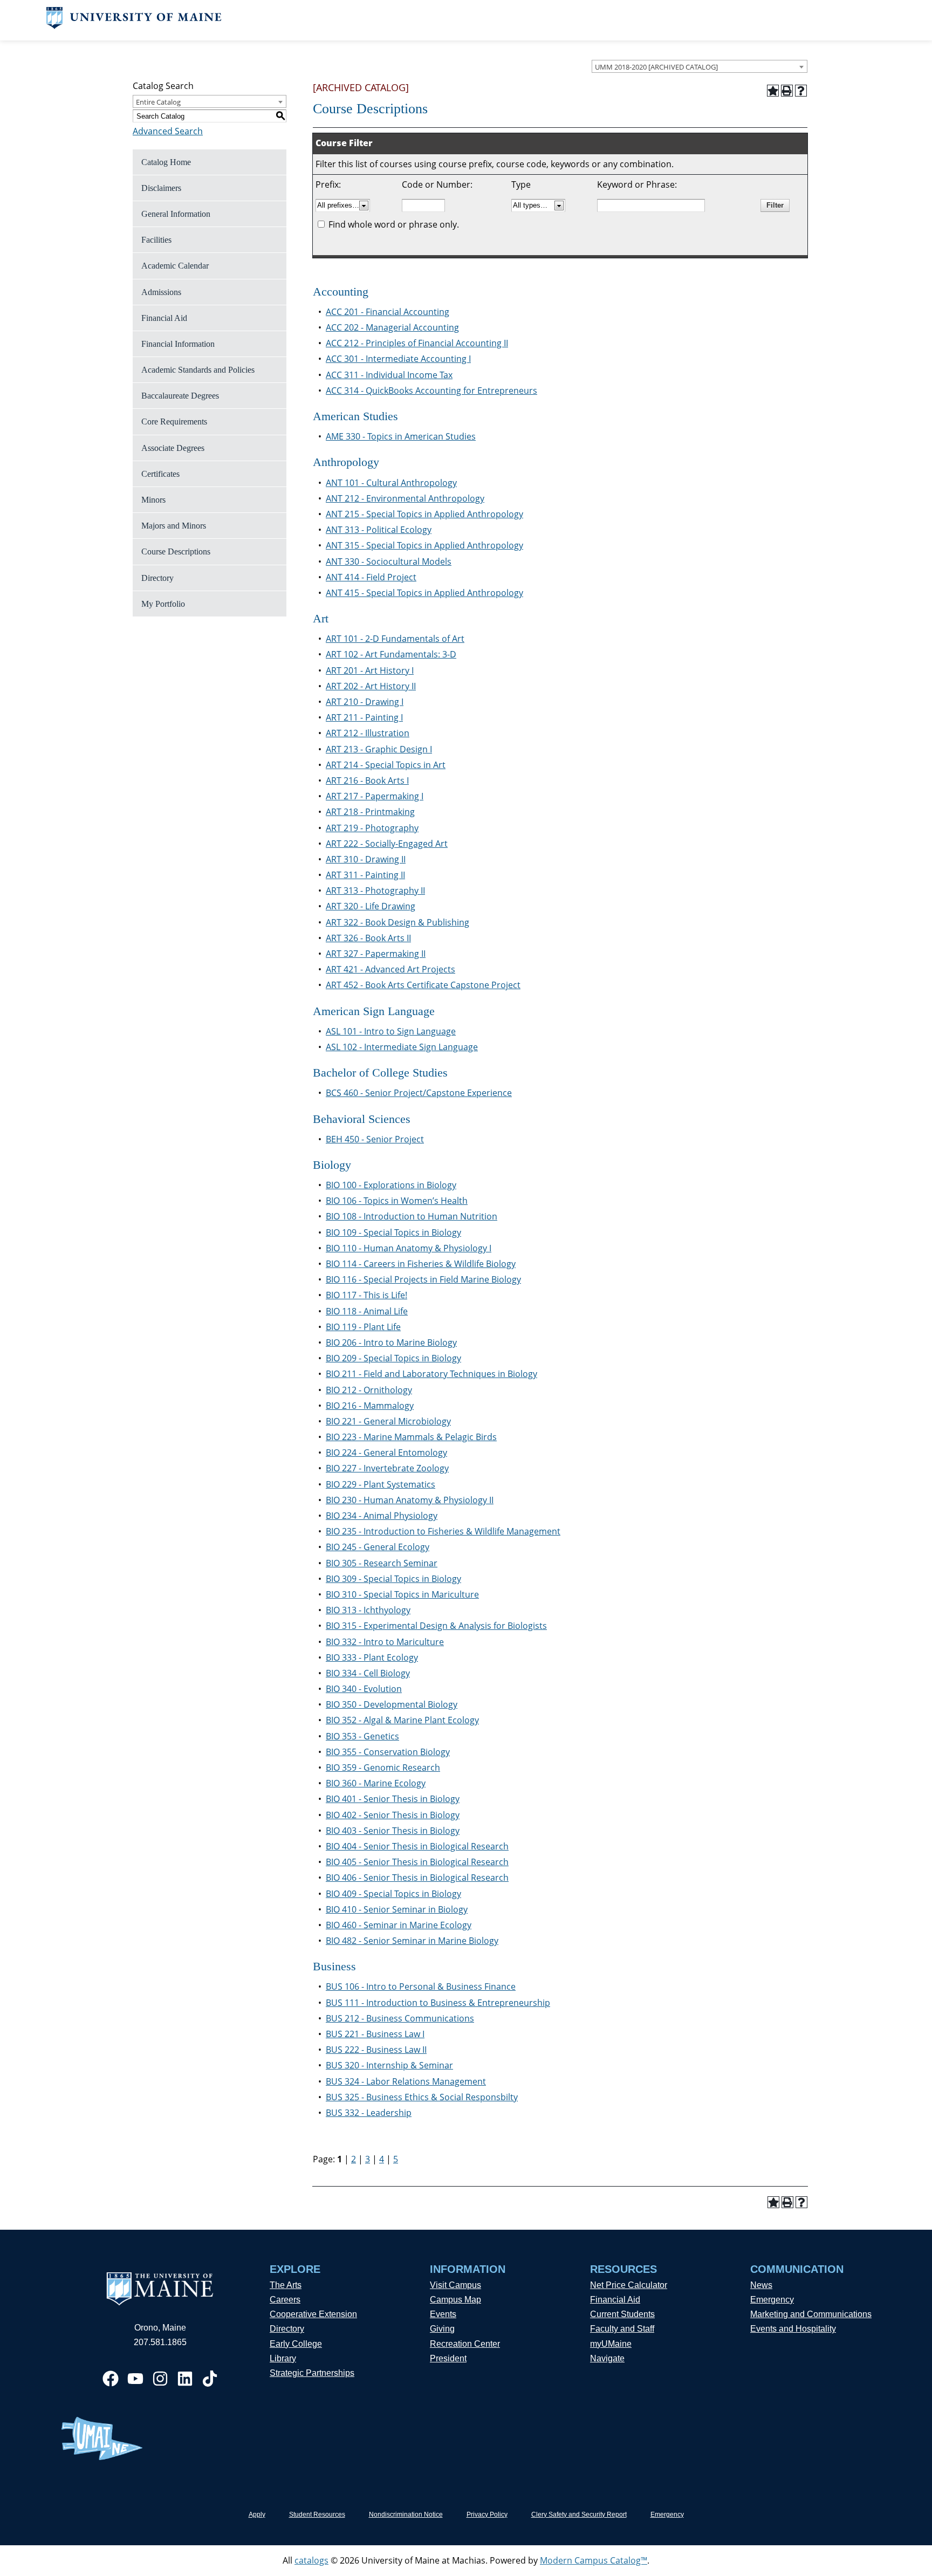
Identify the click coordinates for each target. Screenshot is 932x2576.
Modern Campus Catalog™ (594, 2560)
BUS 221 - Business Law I (375, 2034)
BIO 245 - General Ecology (378, 1547)
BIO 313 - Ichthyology (368, 1610)
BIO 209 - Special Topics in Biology (393, 1358)
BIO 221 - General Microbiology (388, 1421)
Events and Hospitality (793, 2329)
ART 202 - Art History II (371, 686)
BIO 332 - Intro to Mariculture (385, 1642)
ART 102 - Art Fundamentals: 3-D (391, 654)
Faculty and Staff (622, 2329)
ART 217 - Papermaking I (375, 796)
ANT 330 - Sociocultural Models (389, 561)
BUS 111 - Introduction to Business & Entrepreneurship (438, 2003)
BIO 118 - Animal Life (367, 1311)
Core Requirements (174, 422)
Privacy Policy (487, 2515)
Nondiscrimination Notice (406, 2515)
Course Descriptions (176, 551)
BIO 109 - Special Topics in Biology (393, 1232)
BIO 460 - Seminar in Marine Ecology (399, 1925)
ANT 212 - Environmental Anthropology (405, 498)
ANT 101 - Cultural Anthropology (391, 483)
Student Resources (317, 2515)
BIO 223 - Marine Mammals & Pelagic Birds (411, 1437)
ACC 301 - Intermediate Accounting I (398, 359)
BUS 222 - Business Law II (376, 2050)
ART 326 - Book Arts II (368, 938)
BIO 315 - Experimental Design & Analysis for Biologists (436, 1626)
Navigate (607, 2358)
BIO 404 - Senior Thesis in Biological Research (417, 1846)
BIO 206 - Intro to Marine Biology (391, 1342)
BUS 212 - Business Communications (400, 2018)
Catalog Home (166, 162)
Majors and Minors (174, 526)
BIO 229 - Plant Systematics (381, 1484)
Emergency (772, 2300)
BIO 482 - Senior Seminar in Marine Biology (412, 1941)
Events (443, 2314)
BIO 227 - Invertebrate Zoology (387, 1468)
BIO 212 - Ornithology (369, 1390)
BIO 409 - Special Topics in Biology (393, 1894)
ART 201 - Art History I (370, 670)
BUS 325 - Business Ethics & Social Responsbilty (422, 2097)
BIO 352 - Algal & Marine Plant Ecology (402, 1720)
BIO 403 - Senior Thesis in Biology (393, 1831)
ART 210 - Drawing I (365, 702)
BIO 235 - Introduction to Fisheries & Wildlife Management (443, 1531)
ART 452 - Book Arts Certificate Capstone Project (423, 985)
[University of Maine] (134, 26)
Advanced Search (168, 131)
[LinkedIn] (185, 2379)
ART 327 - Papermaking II (376, 954)
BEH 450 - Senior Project (375, 1139)
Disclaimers (161, 188)
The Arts (286, 2285)
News (761, 2285)
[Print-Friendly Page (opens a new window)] (787, 91)
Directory (157, 578)
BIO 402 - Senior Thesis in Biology (393, 1815)
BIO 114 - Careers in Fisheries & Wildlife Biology (421, 1264)
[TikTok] (210, 2379)
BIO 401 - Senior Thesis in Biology (393, 1799)
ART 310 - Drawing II (366, 859)
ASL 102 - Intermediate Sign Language (402, 1047)
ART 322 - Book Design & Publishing (398, 922)
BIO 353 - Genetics (362, 1736)
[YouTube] (135, 2379)
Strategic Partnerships (312, 2373)
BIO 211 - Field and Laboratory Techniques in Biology (431, 1374)
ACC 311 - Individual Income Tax (389, 375)
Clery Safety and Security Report (579, 2515)
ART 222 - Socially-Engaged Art (387, 844)
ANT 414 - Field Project (371, 577)
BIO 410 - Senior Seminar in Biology (397, 1909)
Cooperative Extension (313, 2314)
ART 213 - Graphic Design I (379, 749)
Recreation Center (465, 2344)
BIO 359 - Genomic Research (383, 1767)
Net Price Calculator (629, 2285)
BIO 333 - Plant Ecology (372, 1657)
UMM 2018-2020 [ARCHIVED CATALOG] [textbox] (656, 67)
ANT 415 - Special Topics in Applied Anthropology (424, 593)
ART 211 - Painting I (364, 717)
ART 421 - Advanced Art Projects (390, 969)
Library (283, 2358)
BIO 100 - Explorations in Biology (391, 1185)
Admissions (161, 292)
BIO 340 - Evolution (364, 1689)
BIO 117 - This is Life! (366, 1295)
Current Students (622, 2314)
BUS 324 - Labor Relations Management (406, 2081)
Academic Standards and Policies (198, 370)
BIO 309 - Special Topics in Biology (393, 1579)
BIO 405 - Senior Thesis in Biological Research (417, 1862)
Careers (285, 2300)
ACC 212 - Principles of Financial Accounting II (417, 343)
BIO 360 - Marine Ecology (376, 1783)
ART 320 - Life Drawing (371, 906)
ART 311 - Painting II (365, 875)
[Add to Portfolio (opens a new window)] (773, 91)
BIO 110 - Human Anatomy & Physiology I (409, 1248)
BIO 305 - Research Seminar (382, 1563)
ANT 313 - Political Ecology (379, 530)
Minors (153, 500)
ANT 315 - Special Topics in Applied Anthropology (424, 545)
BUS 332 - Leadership (369, 2113)
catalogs (311, 2560)
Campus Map (455, 2300)
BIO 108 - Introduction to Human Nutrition (412, 1216)
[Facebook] (111, 2379)
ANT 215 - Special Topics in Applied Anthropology (424, 514)
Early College (296, 2344)
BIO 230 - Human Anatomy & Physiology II (410, 1500)
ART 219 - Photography (372, 828)
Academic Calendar (175, 266)
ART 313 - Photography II (375, 890)
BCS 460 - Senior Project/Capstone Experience (419, 1093)
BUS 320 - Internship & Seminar (389, 2065)
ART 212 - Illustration (368, 733)
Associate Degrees (173, 448)
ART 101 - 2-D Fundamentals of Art (395, 639)
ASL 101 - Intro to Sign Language (391, 1031)
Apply (257, 2515)
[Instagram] (160, 2379)
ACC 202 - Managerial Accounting (392, 327)
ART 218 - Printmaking (370, 812)
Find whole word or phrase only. (394, 224)
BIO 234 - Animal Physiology (382, 1516)
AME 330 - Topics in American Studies (401, 436)
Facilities (156, 240)
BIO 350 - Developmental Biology (392, 1704)
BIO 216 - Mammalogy (370, 1406)
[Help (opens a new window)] (801, 91)
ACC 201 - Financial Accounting (388, 312)
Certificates (160, 474)
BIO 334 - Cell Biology (368, 1673)
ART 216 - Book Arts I (367, 780)
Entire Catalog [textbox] (158, 102)
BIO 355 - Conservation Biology (388, 1752)
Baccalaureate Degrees (180, 396)
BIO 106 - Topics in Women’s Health (397, 1201)
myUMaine (611, 2344)
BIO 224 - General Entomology (386, 1453)
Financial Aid (164, 318)
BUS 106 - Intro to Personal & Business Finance (421, 1986)
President (448, 2358)
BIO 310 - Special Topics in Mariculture (402, 1594)
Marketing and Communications (811, 2314)
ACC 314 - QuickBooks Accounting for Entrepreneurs (431, 390)
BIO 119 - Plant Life (363, 1327)
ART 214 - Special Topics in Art (386, 765)
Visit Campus (455, 2285)
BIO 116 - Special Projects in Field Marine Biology (423, 1279)
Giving (442, 2329)
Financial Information (178, 344)
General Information (176, 214)
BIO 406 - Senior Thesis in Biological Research (417, 1878)
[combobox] (700, 66)
